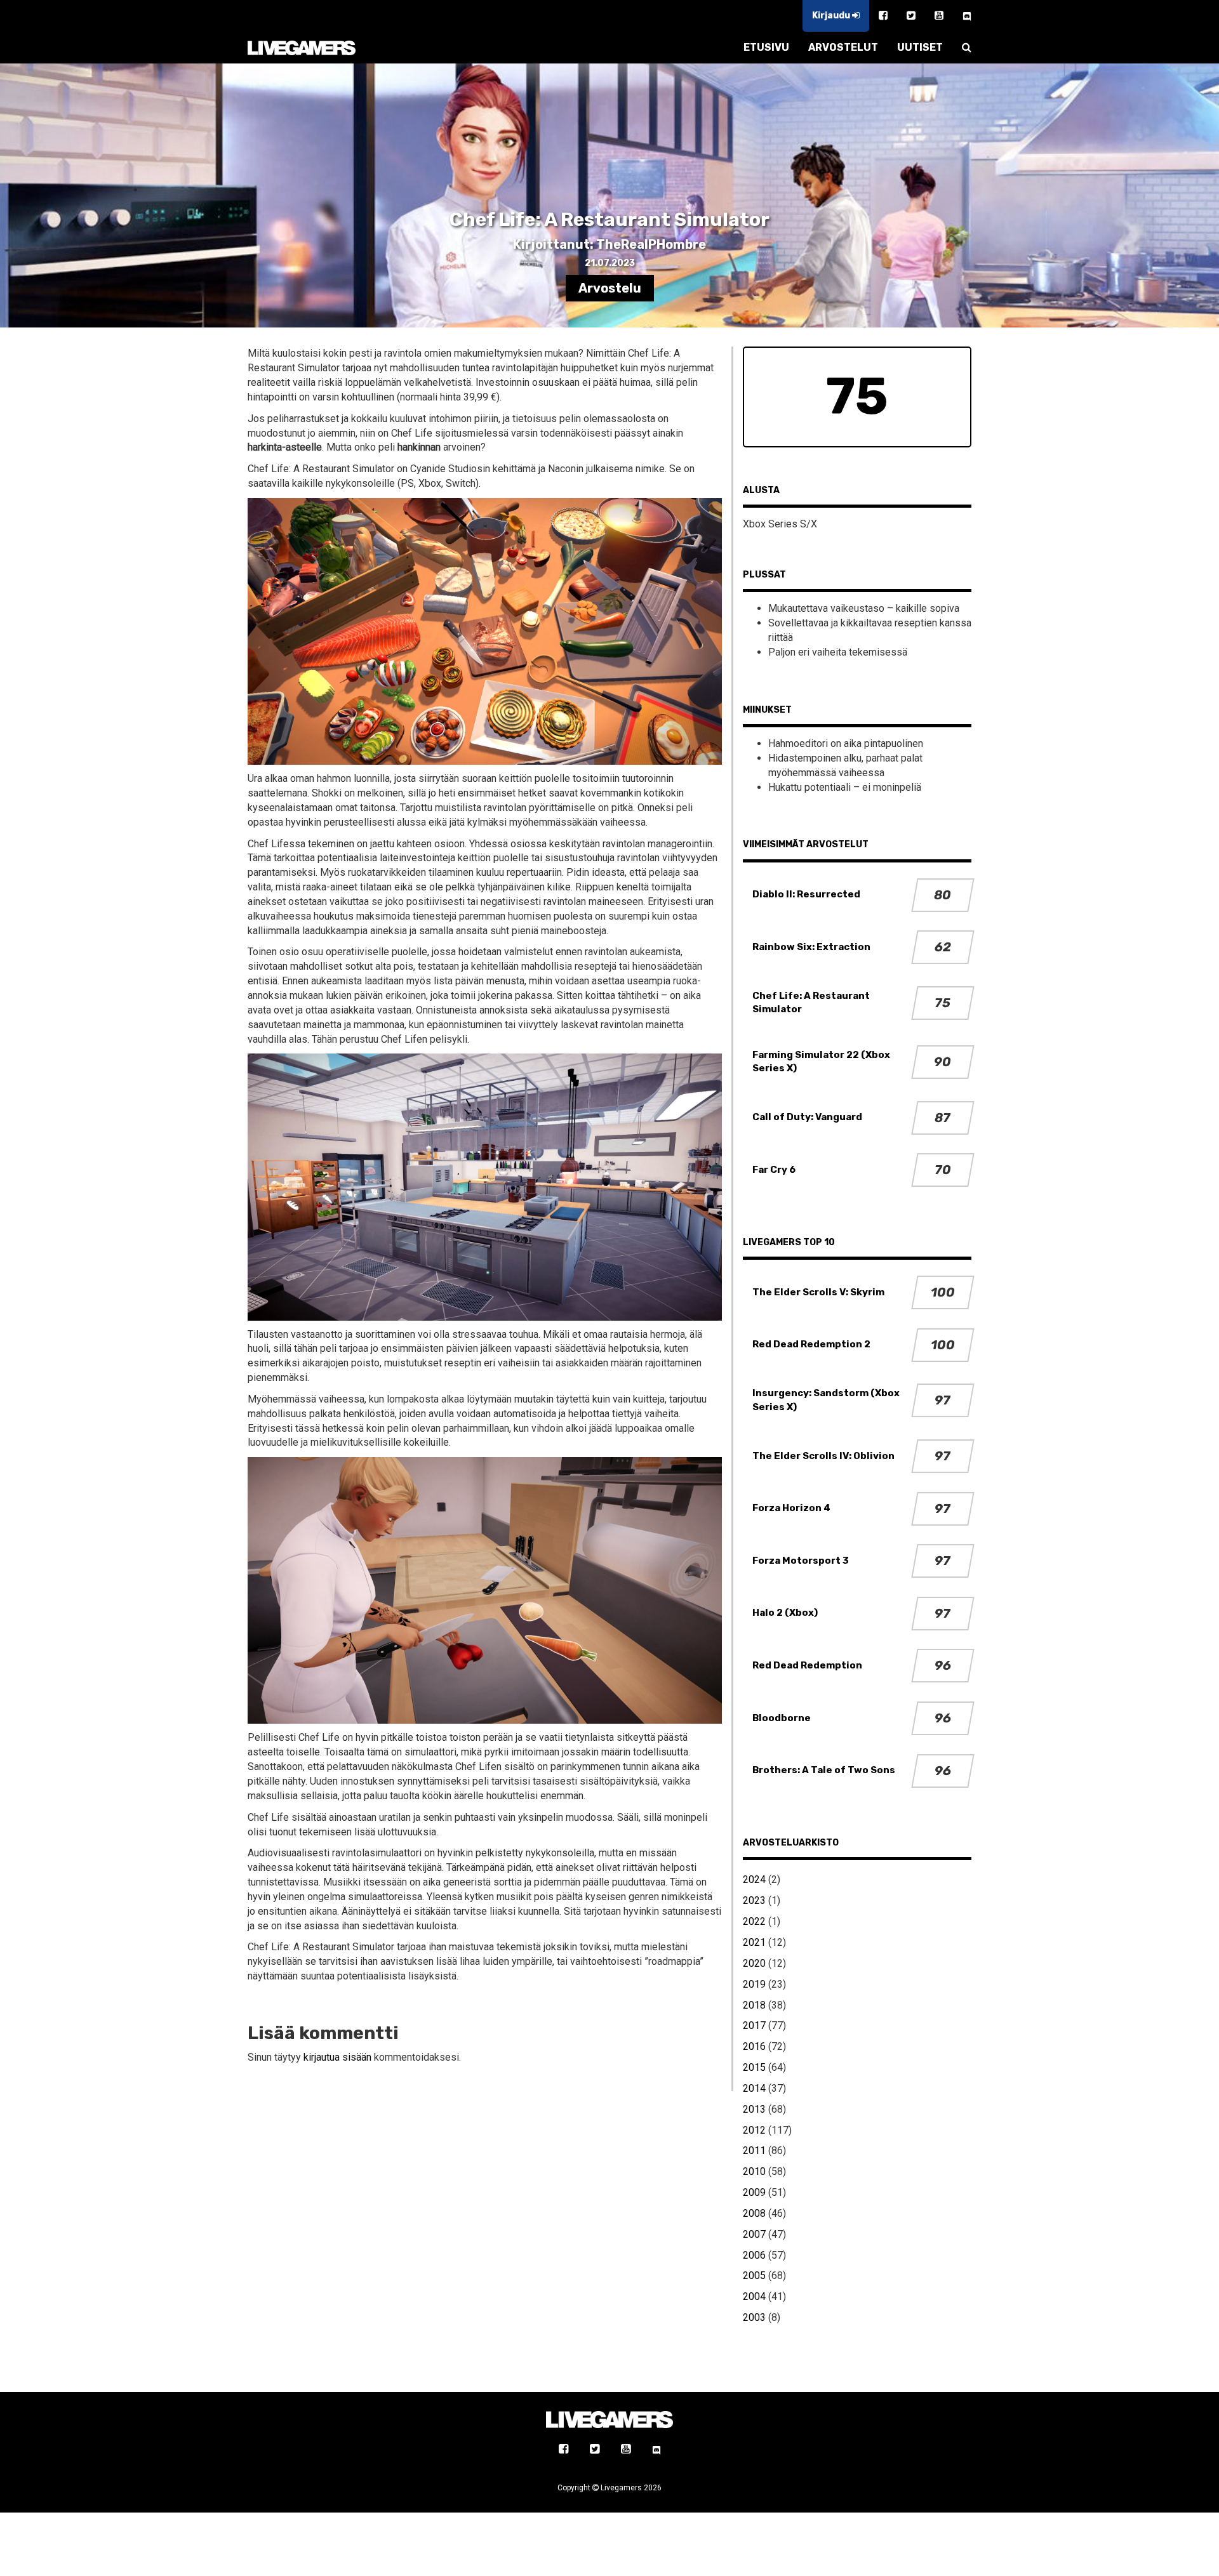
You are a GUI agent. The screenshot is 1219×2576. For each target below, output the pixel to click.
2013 (754, 2109)
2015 (754, 2067)
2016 (754, 2046)
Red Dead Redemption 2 (811, 1344)
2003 (754, 2317)
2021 (754, 1942)
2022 (754, 1921)
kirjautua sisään (337, 2057)
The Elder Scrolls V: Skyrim (818, 1292)
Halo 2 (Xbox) (785, 1613)
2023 (754, 1900)
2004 (754, 2296)
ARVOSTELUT (843, 47)
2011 (754, 2150)
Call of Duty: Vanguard (807, 1117)
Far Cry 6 (774, 1170)
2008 (754, 2213)
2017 (754, 2025)
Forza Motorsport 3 (801, 1561)
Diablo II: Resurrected (806, 894)
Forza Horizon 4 (791, 1508)
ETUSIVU (766, 47)
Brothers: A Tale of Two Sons (824, 1770)
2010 (754, 2171)
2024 (754, 1879)
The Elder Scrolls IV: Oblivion (823, 1456)
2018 (754, 2005)
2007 (754, 2234)
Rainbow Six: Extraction (811, 947)
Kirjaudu (832, 16)
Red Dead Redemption (807, 1665)
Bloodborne (782, 1718)
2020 (754, 1963)
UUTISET (920, 47)
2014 (754, 2088)
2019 (754, 1984)
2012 (754, 2130)
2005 (754, 2275)
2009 (754, 2192)
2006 (754, 2255)
